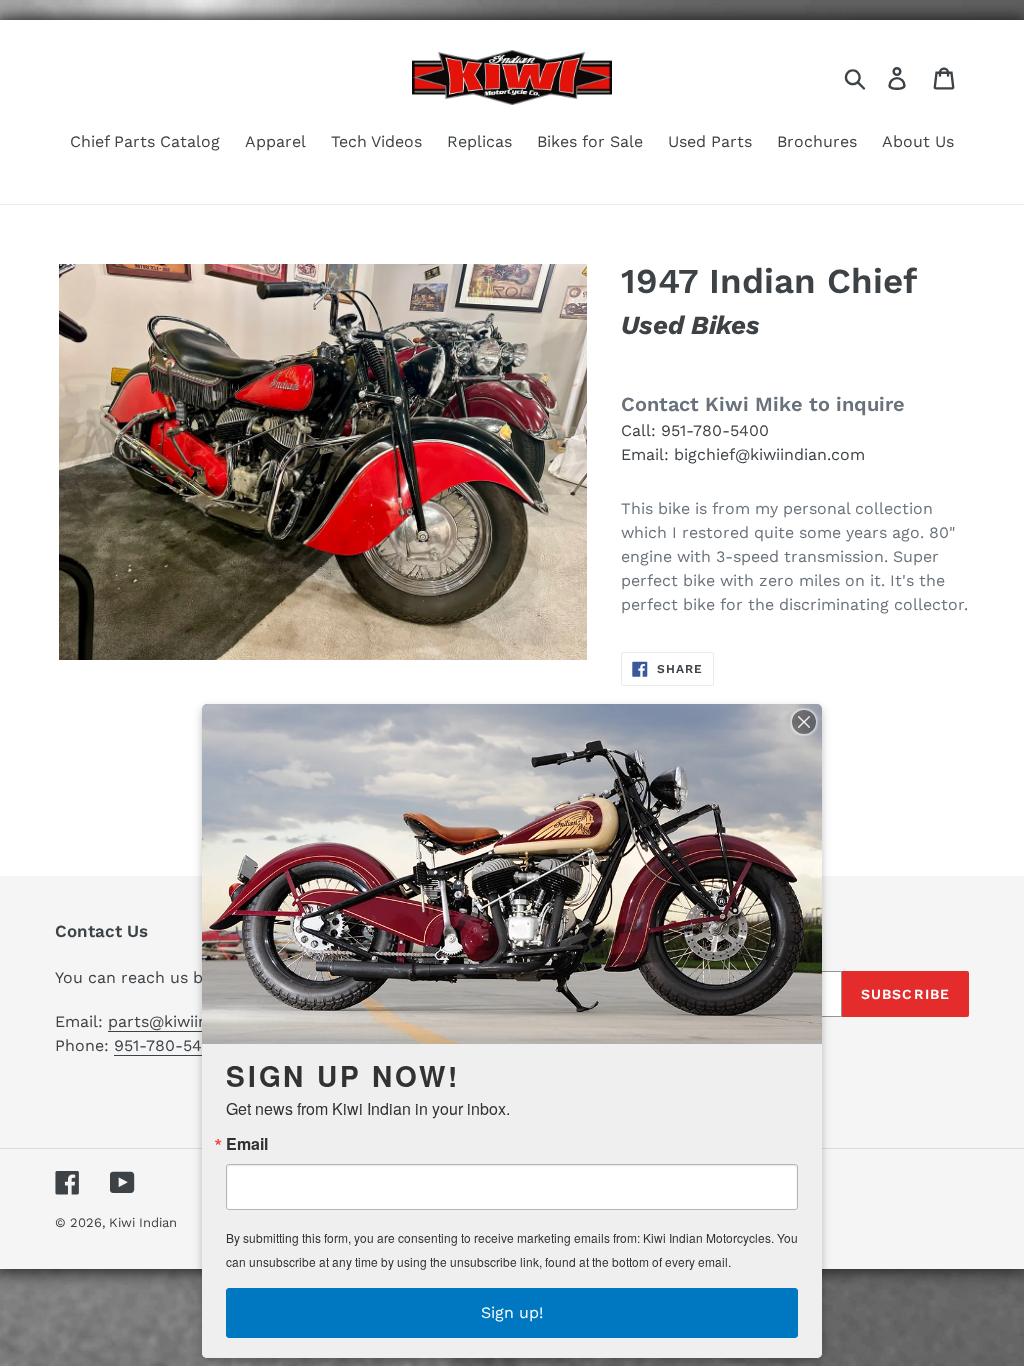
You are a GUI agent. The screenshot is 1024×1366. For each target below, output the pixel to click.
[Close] (804, 722)
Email (247, 1144)
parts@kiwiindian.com (193, 1021)
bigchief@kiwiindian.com (769, 454)
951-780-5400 (715, 430)
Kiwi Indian (143, 1222)
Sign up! (512, 1312)
